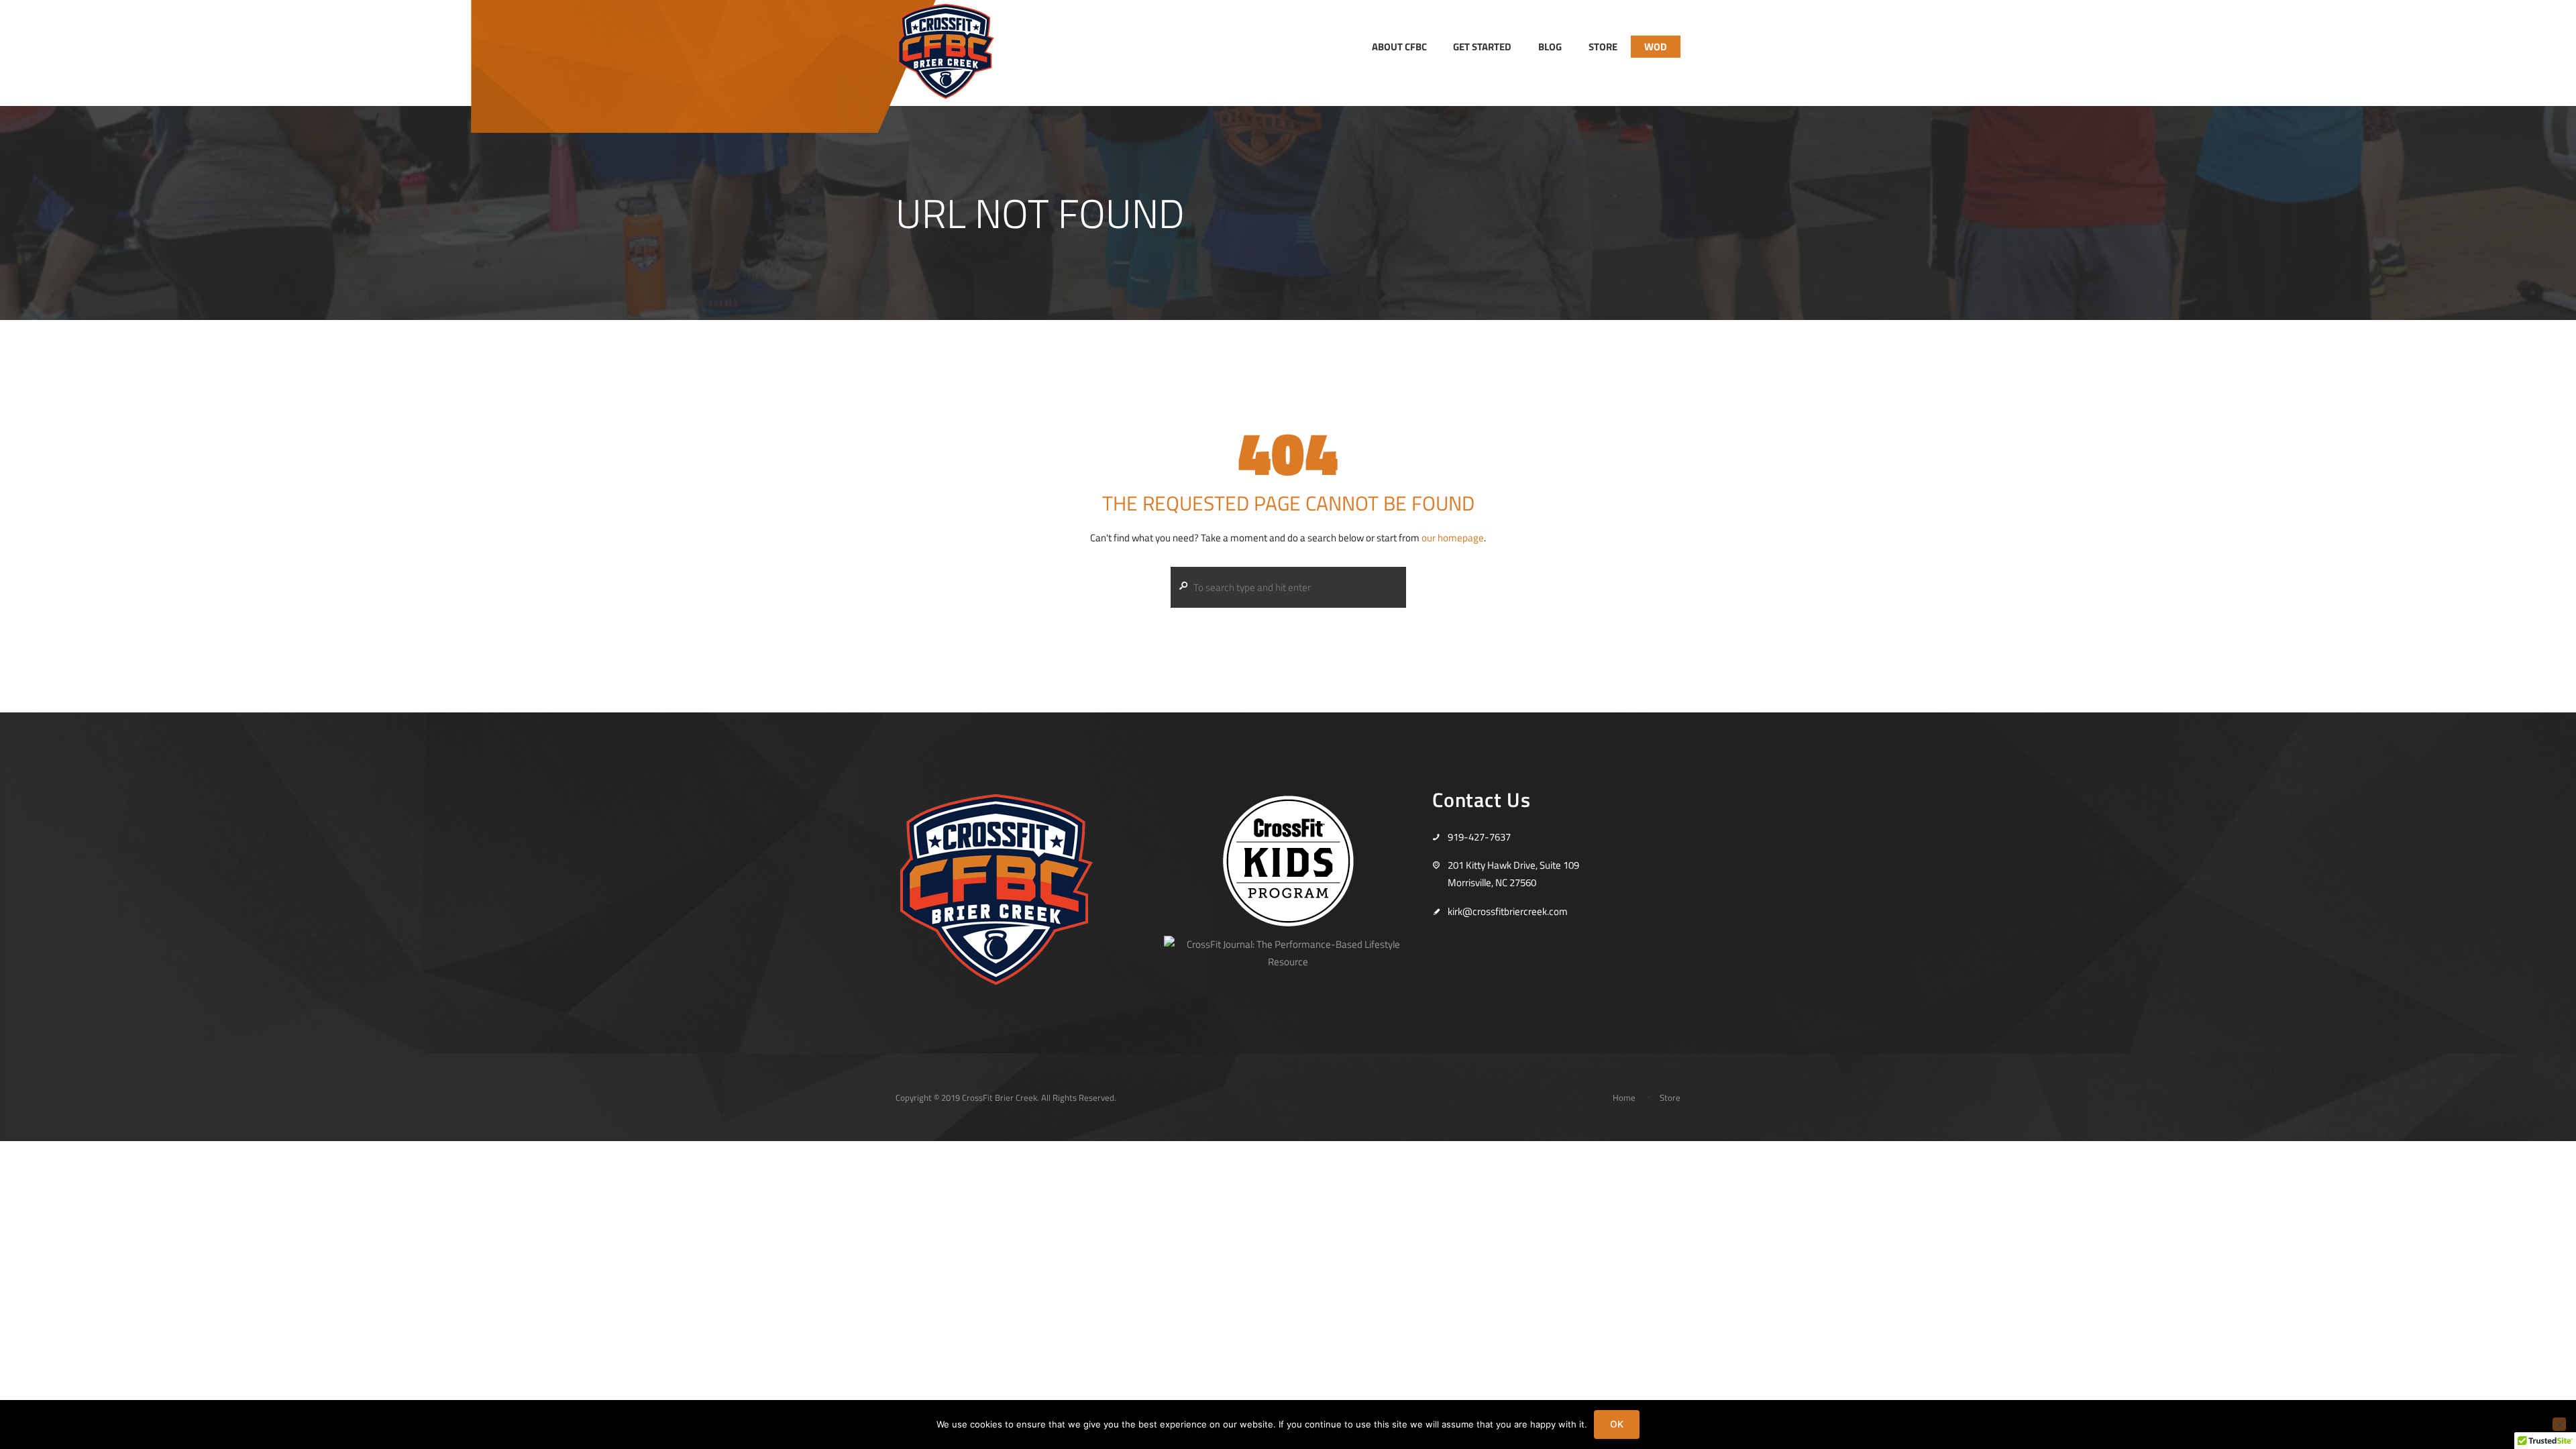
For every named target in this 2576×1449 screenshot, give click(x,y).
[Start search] (1181, 586)
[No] (2559, 1424)
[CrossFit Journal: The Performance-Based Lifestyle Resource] (1288, 944)
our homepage (1453, 538)
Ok (1617, 1424)
